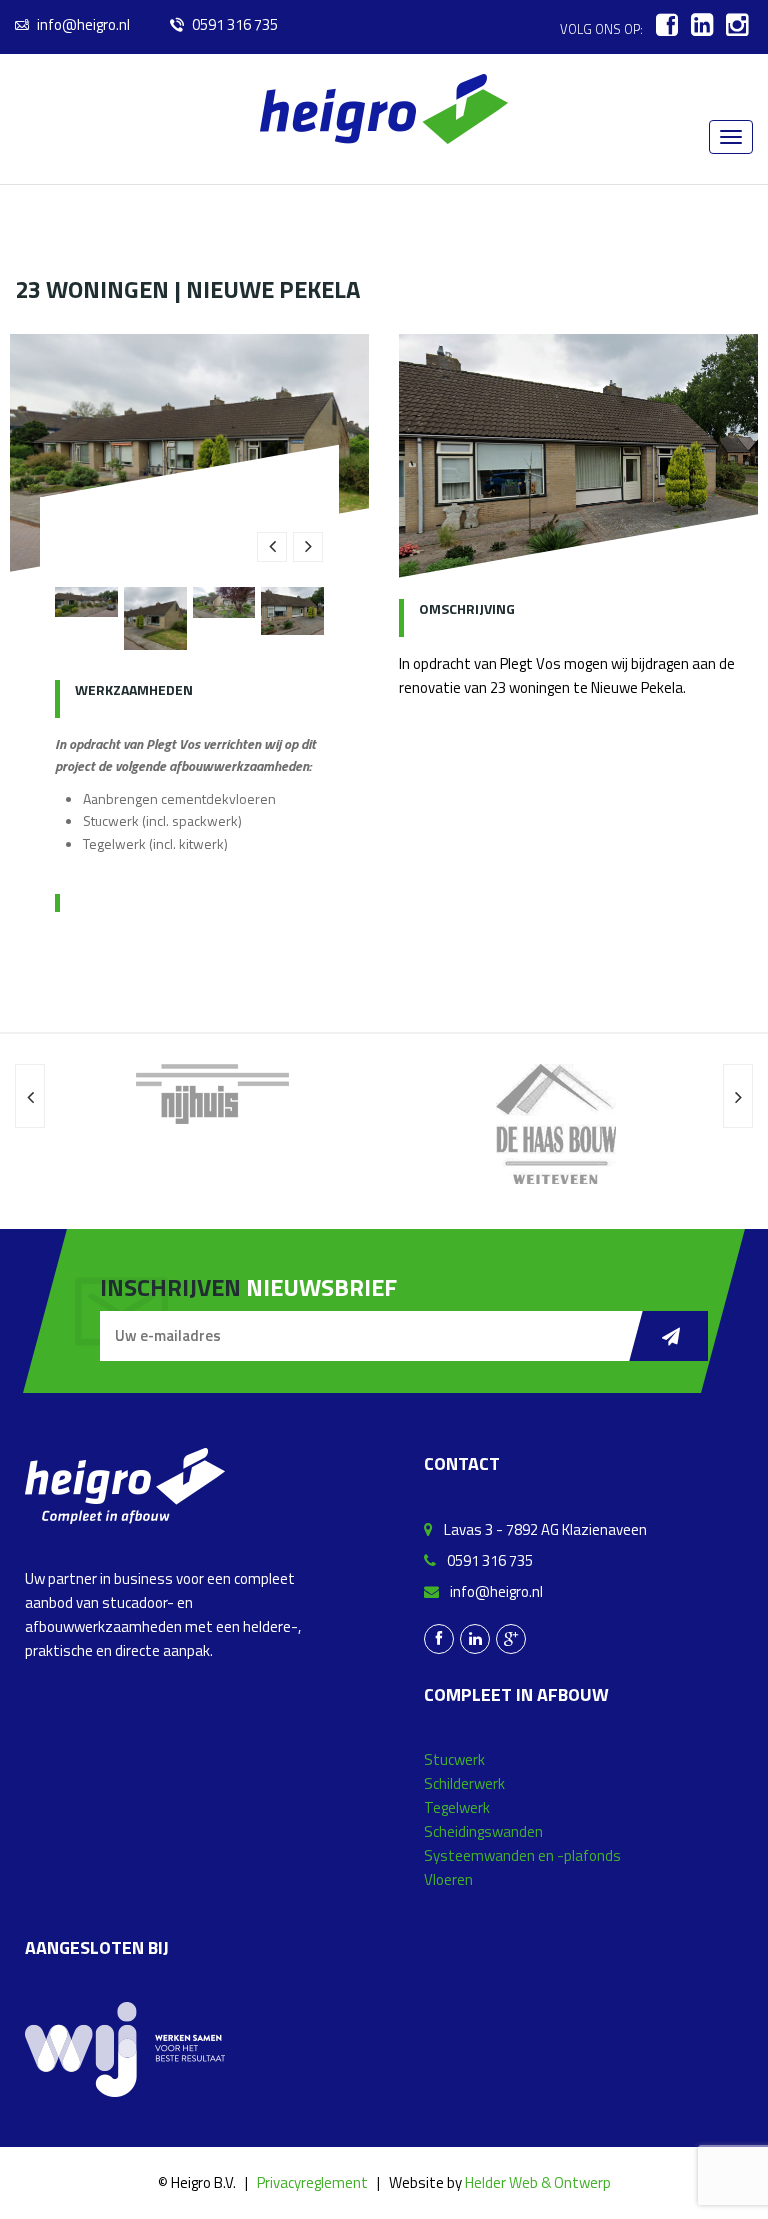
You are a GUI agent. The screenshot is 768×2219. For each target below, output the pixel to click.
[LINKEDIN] (702, 25)
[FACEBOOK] (667, 25)
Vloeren (448, 1879)
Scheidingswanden (483, 1831)
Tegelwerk (457, 1807)
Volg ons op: (601, 29)
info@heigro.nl (82, 24)
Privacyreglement (312, 2182)
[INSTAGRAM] (737, 25)
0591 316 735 (233, 24)
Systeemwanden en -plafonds (522, 1855)
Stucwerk (454, 1759)
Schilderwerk (464, 1783)
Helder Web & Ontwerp (538, 2182)
